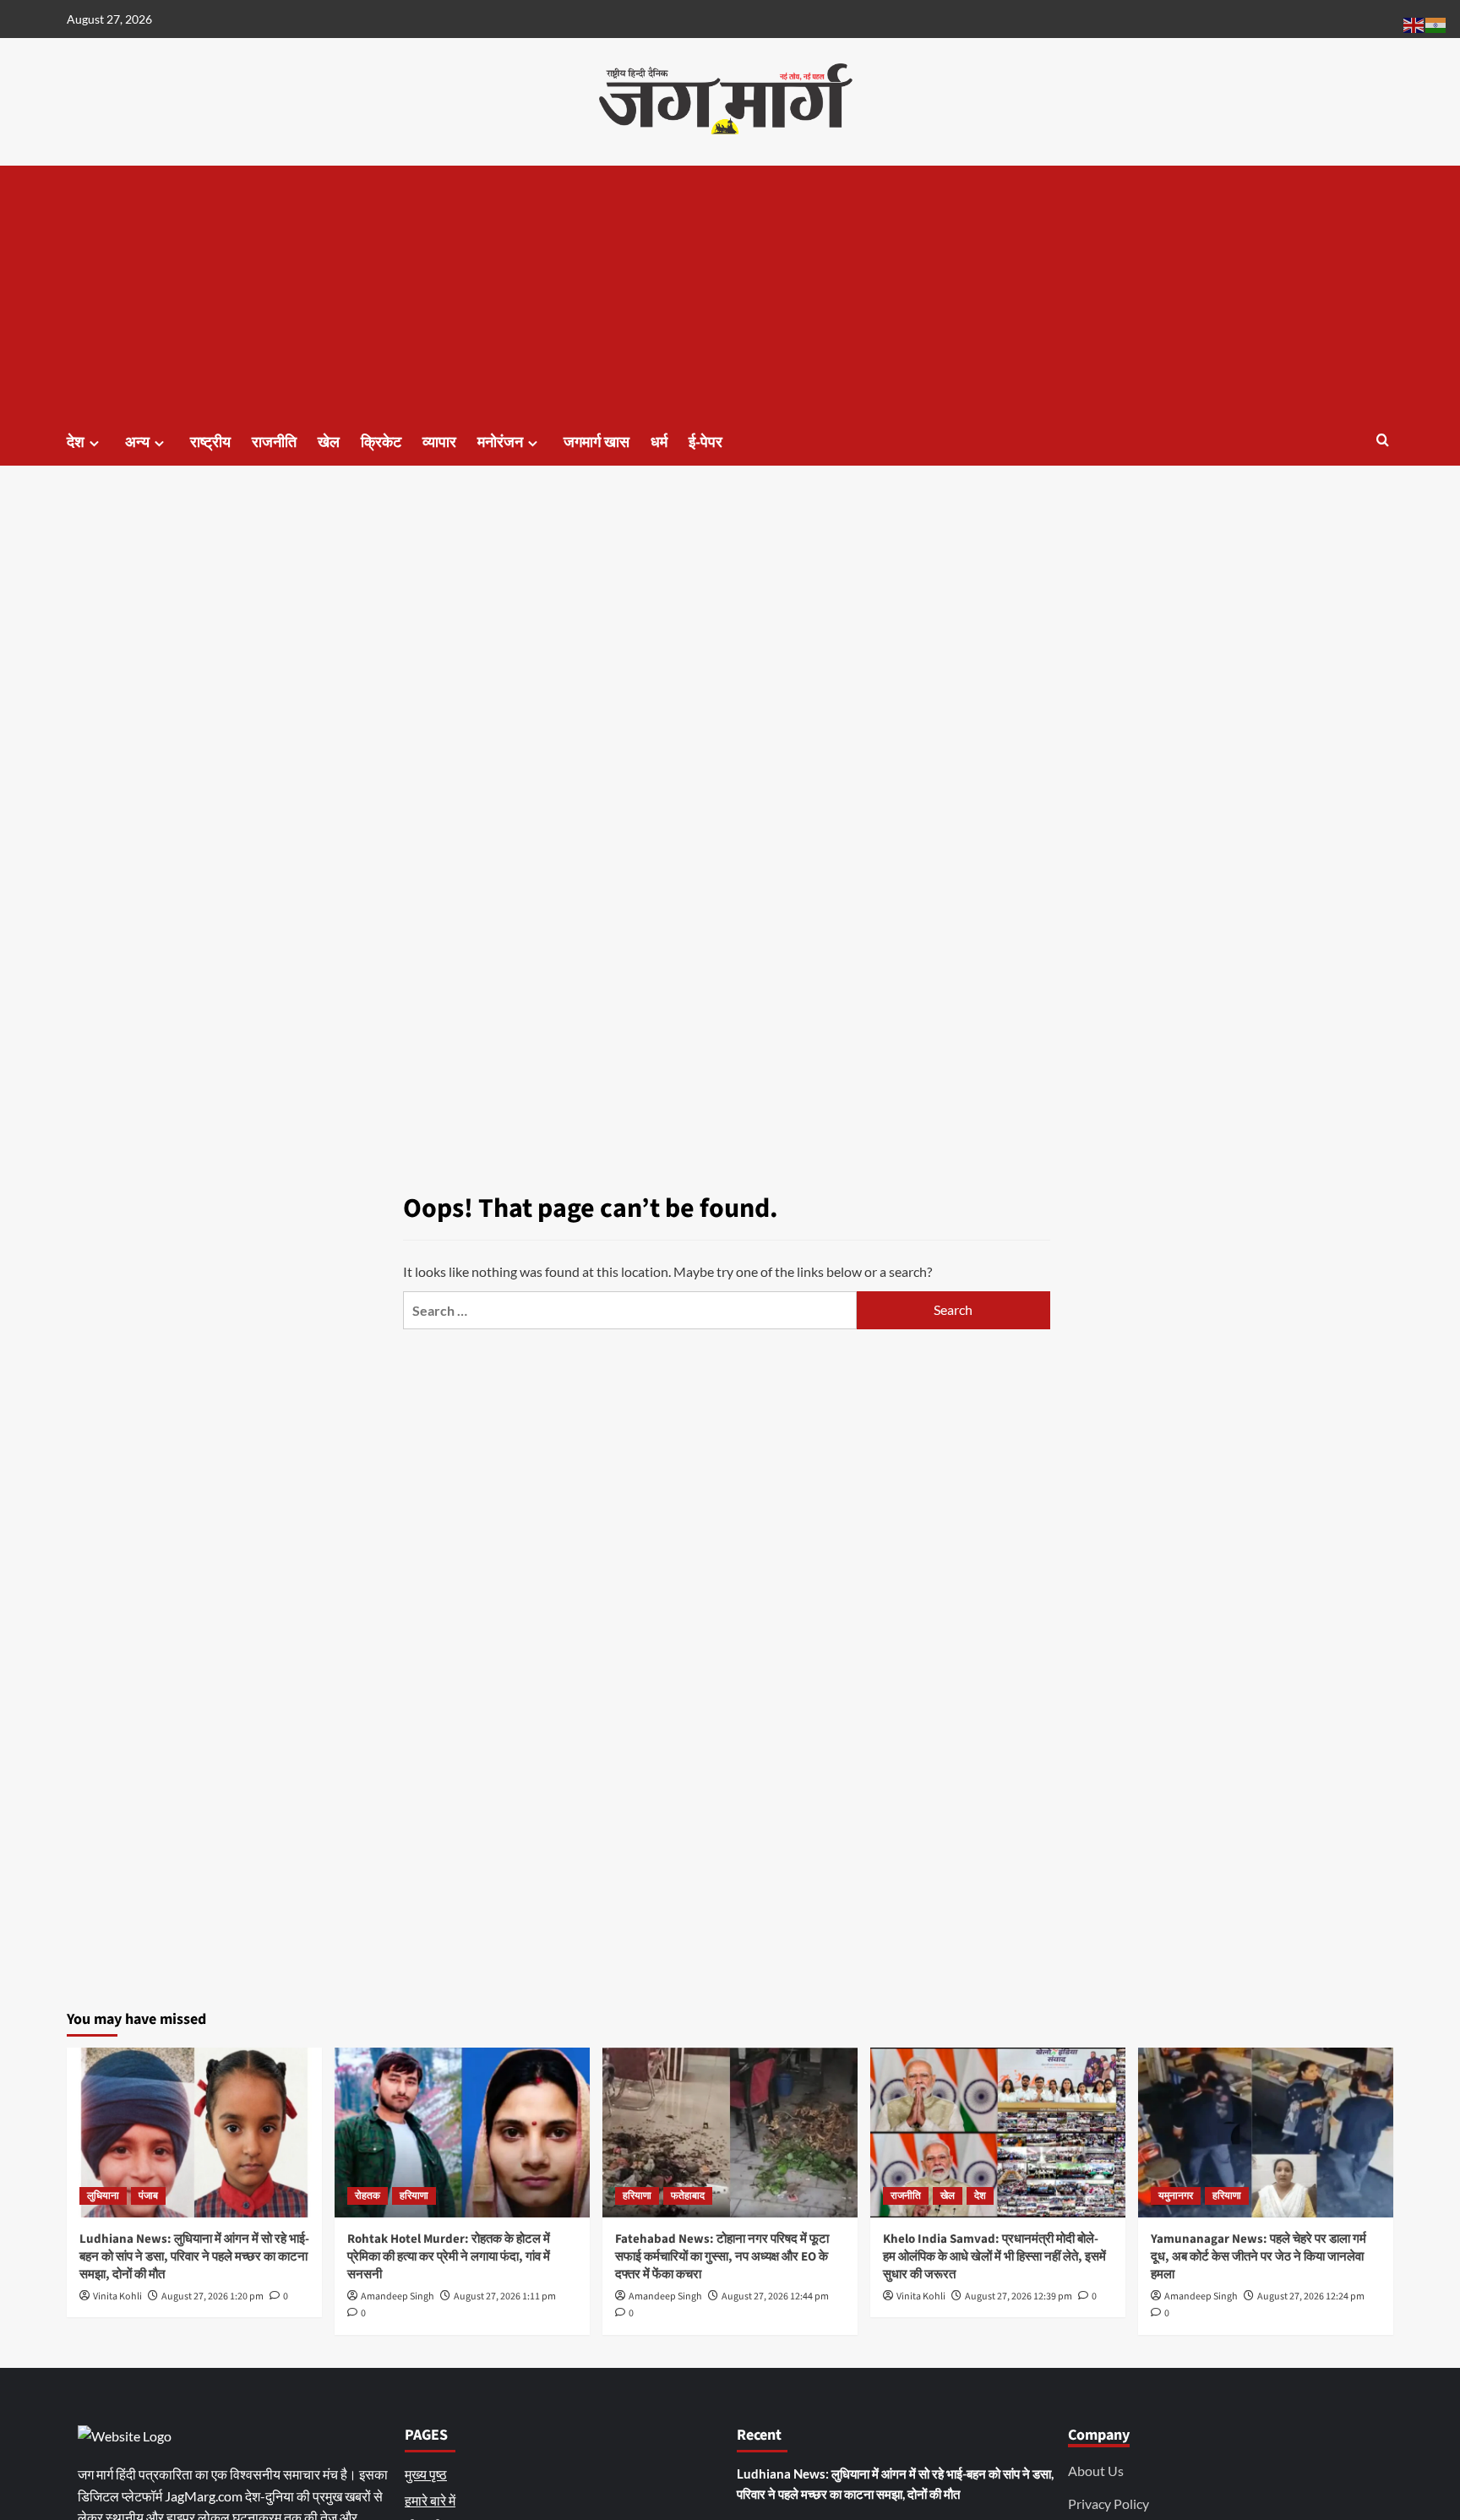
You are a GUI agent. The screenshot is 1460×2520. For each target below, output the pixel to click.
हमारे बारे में (430, 2500)
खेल (329, 442)
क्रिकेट (381, 442)
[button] (1383, 440)
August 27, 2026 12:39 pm (1019, 2296)
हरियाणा (414, 2196)
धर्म (659, 442)
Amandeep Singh (398, 2296)
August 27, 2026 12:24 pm (1311, 2296)
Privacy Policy (1109, 2504)
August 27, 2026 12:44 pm (775, 2296)
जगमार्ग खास (597, 442)
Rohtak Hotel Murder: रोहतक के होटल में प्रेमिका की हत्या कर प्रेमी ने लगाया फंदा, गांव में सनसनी (449, 2257)
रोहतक (368, 2196)
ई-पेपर (705, 442)
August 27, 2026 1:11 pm (505, 2296)
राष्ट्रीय (210, 442)
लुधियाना (103, 2196)
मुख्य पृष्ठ (426, 2474)
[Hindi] (1436, 23)
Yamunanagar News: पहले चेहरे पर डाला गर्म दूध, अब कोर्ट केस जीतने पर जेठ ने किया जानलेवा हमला (1258, 2257)
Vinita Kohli (117, 2296)
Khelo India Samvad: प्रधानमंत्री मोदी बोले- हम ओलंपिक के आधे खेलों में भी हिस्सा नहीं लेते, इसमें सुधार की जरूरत (994, 2257)
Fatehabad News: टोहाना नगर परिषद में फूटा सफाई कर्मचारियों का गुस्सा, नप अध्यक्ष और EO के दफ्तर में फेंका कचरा (722, 2257)
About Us (1096, 2471)
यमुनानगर (1176, 2196)
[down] (94, 443)
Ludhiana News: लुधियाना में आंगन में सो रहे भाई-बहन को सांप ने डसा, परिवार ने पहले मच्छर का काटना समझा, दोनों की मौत (194, 2257)
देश (76, 442)
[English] (1414, 23)
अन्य (137, 442)
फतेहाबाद (688, 2196)
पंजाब (148, 2196)
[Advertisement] (730, 292)
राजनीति (274, 442)
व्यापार (439, 442)
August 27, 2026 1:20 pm (212, 2296)
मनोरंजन (500, 442)
